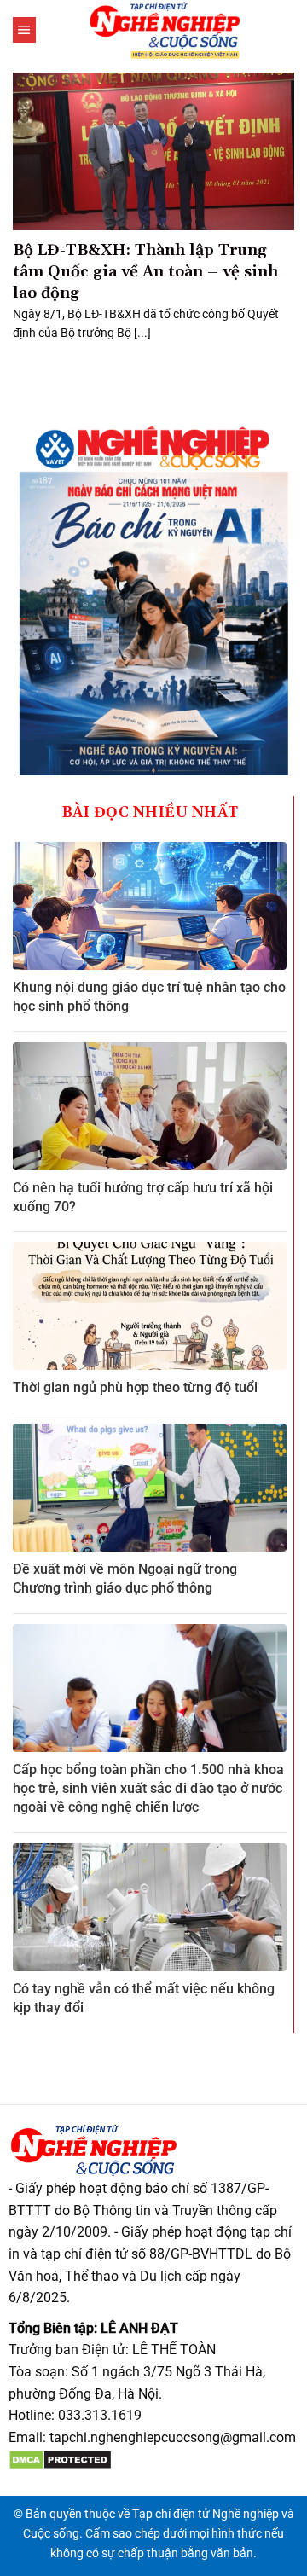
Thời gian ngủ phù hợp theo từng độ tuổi (135, 1387)
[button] (24, 30)
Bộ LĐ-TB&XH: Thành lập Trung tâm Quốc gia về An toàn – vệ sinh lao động (145, 272)
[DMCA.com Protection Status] (60, 2459)
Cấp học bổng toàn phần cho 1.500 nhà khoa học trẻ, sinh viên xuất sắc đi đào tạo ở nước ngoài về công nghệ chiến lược (148, 1789)
